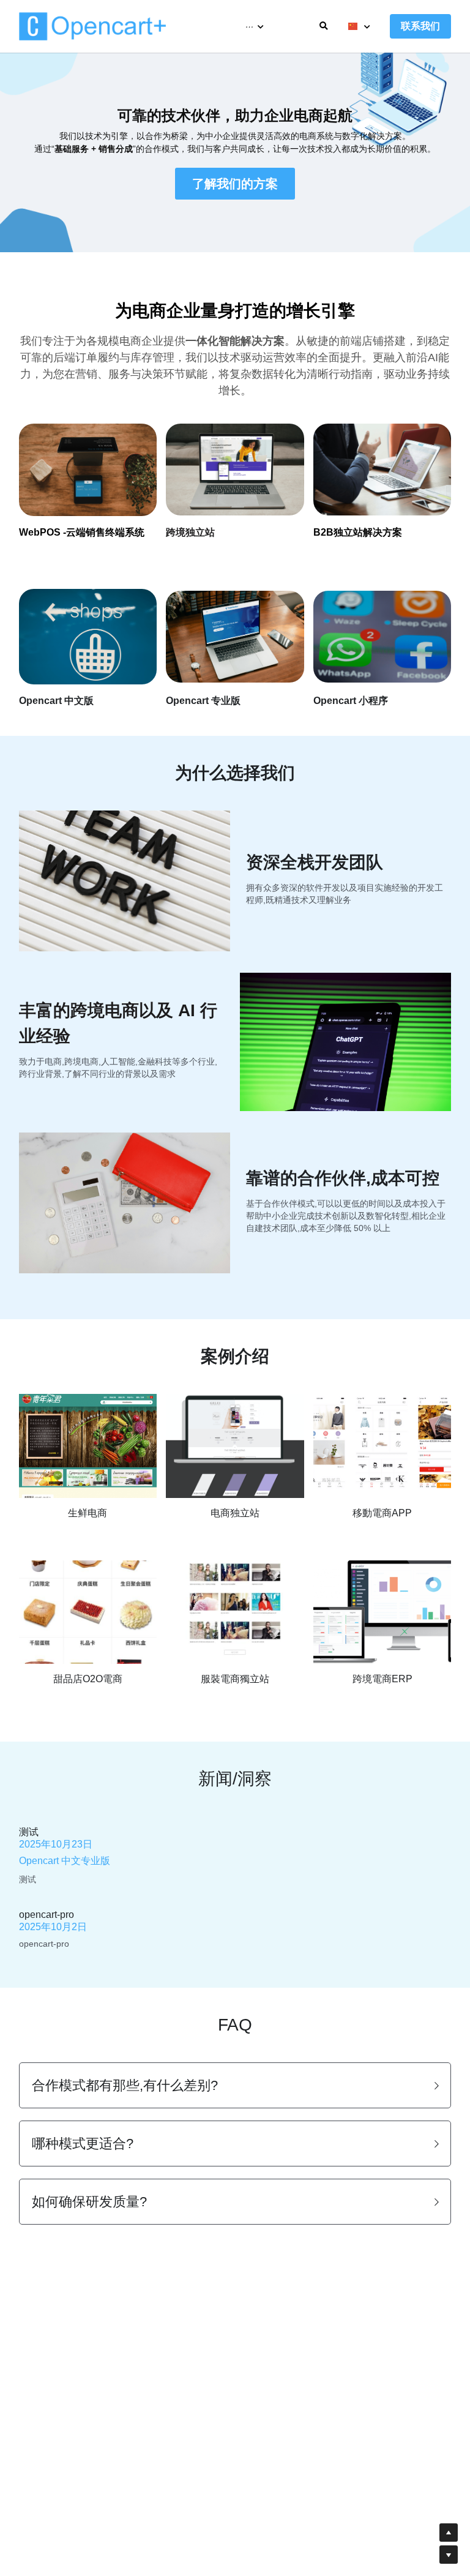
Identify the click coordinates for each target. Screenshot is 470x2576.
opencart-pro (47, 1915)
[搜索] (324, 26)
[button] (235, 2085)
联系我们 (420, 26)
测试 (29, 1832)
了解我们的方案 (235, 184)
